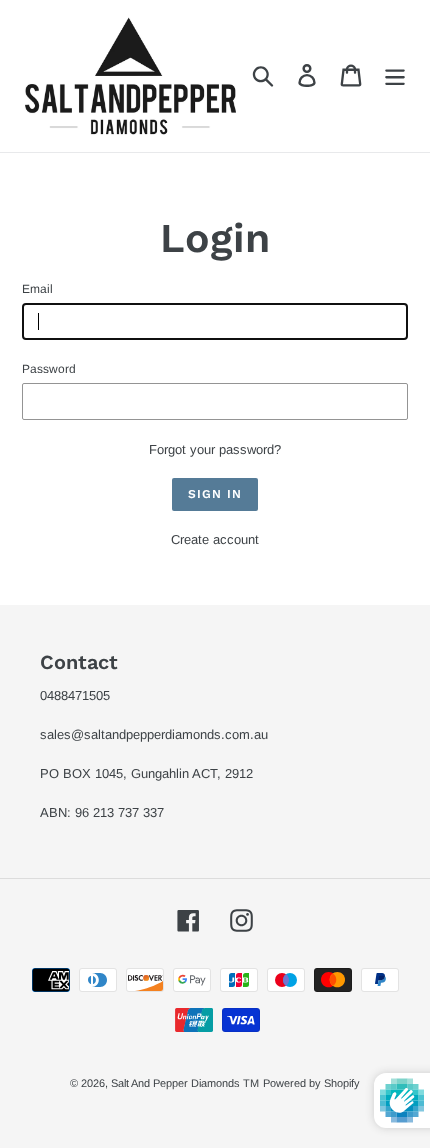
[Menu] (395, 75)
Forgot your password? (215, 449)
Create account (215, 539)
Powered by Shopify (311, 1083)
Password (49, 369)
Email (37, 289)
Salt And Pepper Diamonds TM (185, 1083)
